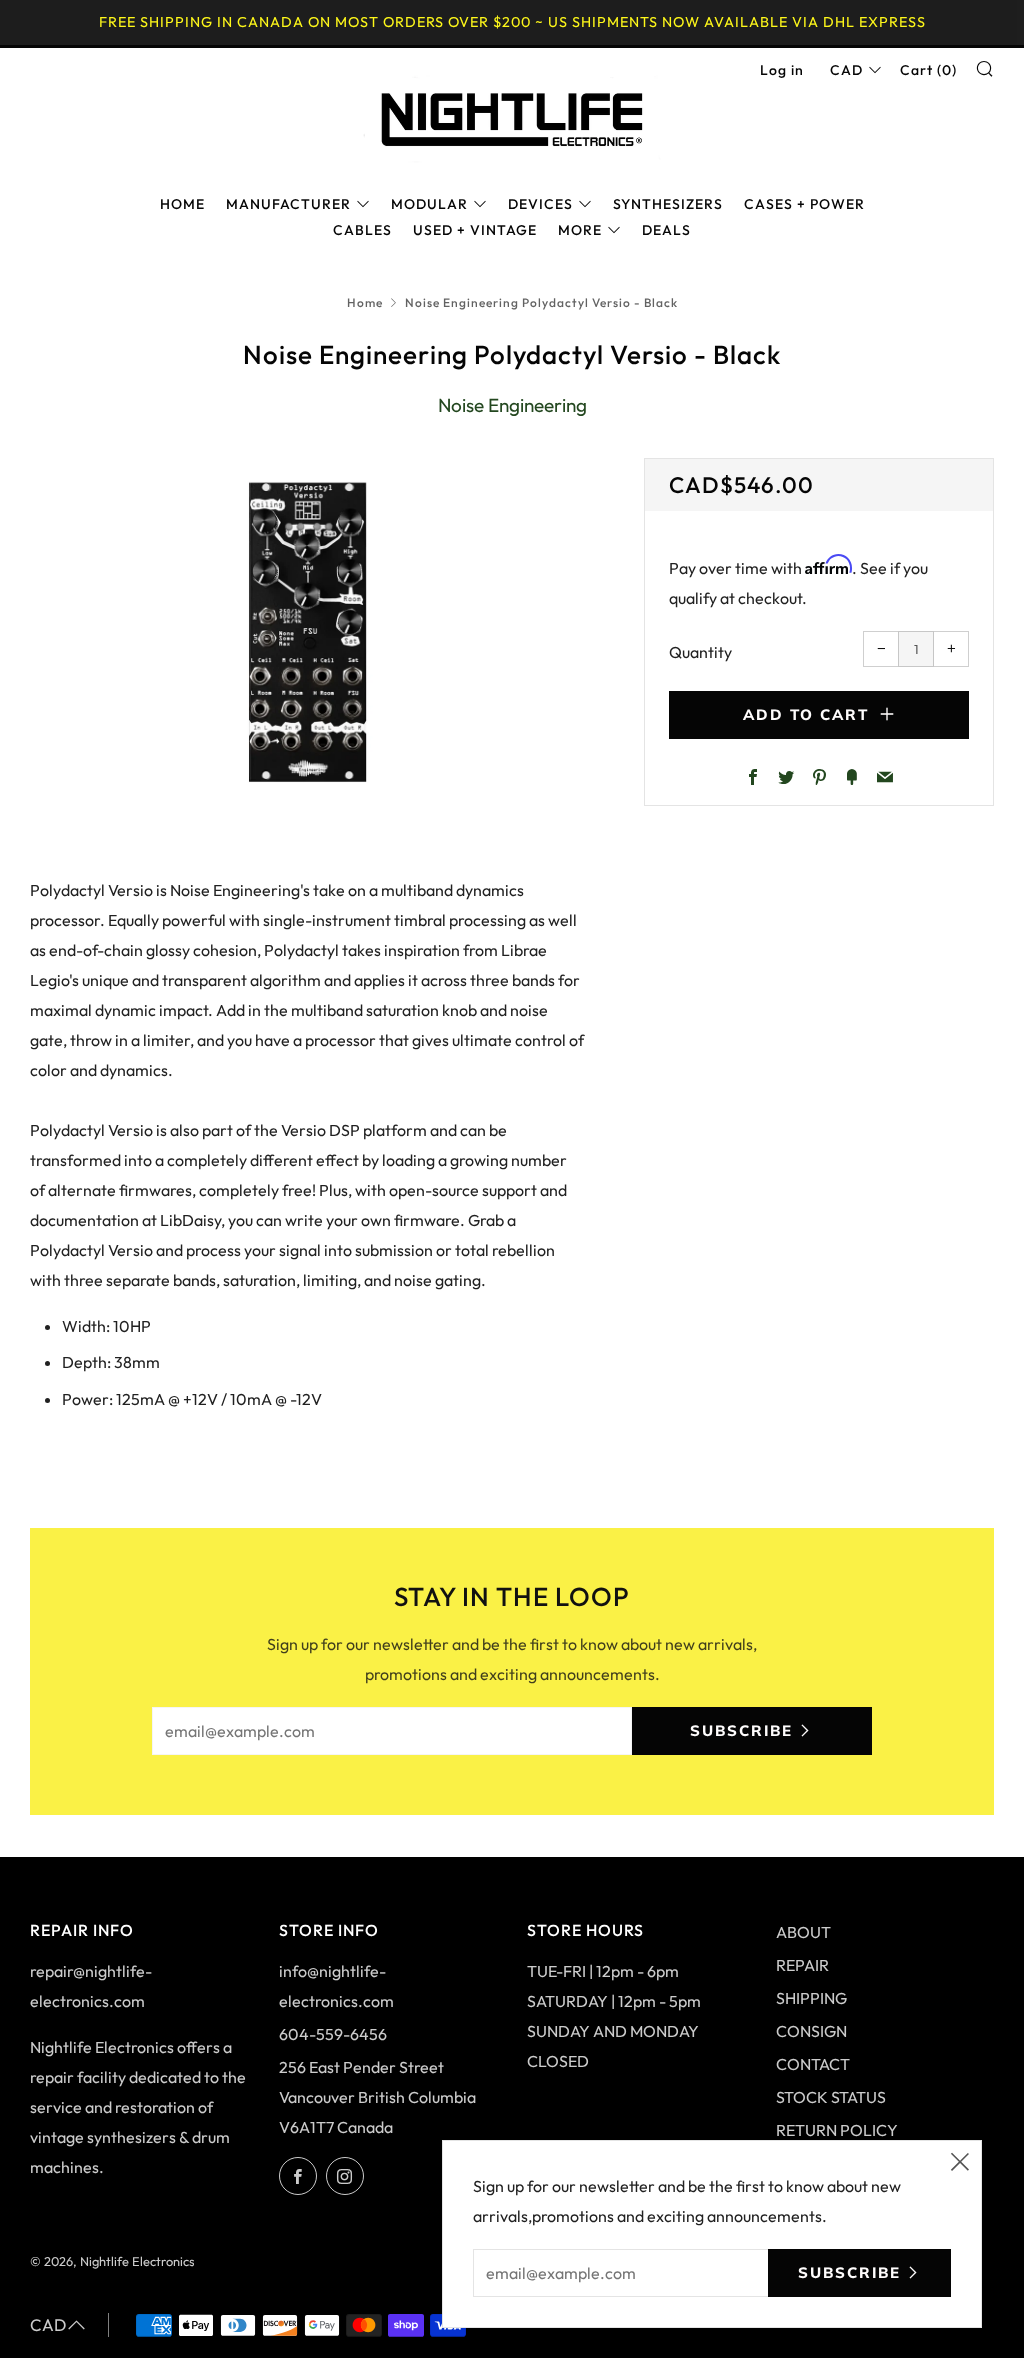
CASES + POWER (804, 204)
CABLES (362, 230)
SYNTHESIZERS (668, 204)
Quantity (700, 652)
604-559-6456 (333, 2034)
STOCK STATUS (831, 2097)
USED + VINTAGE (475, 230)
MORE (580, 230)
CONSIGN (811, 2031)
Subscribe (741, 1730)
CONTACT (813, 2064)
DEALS (666, 230)
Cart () (928, 70)
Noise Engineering (512, 405)
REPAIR (802, 1965)
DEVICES (540, 204)
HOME (182, 204)
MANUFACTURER (288, 204)
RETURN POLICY (837, 2130)
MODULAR (429, 204)
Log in (782, 70)
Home (365, 302)
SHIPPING (811, 1998)
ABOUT (803, 1932)
